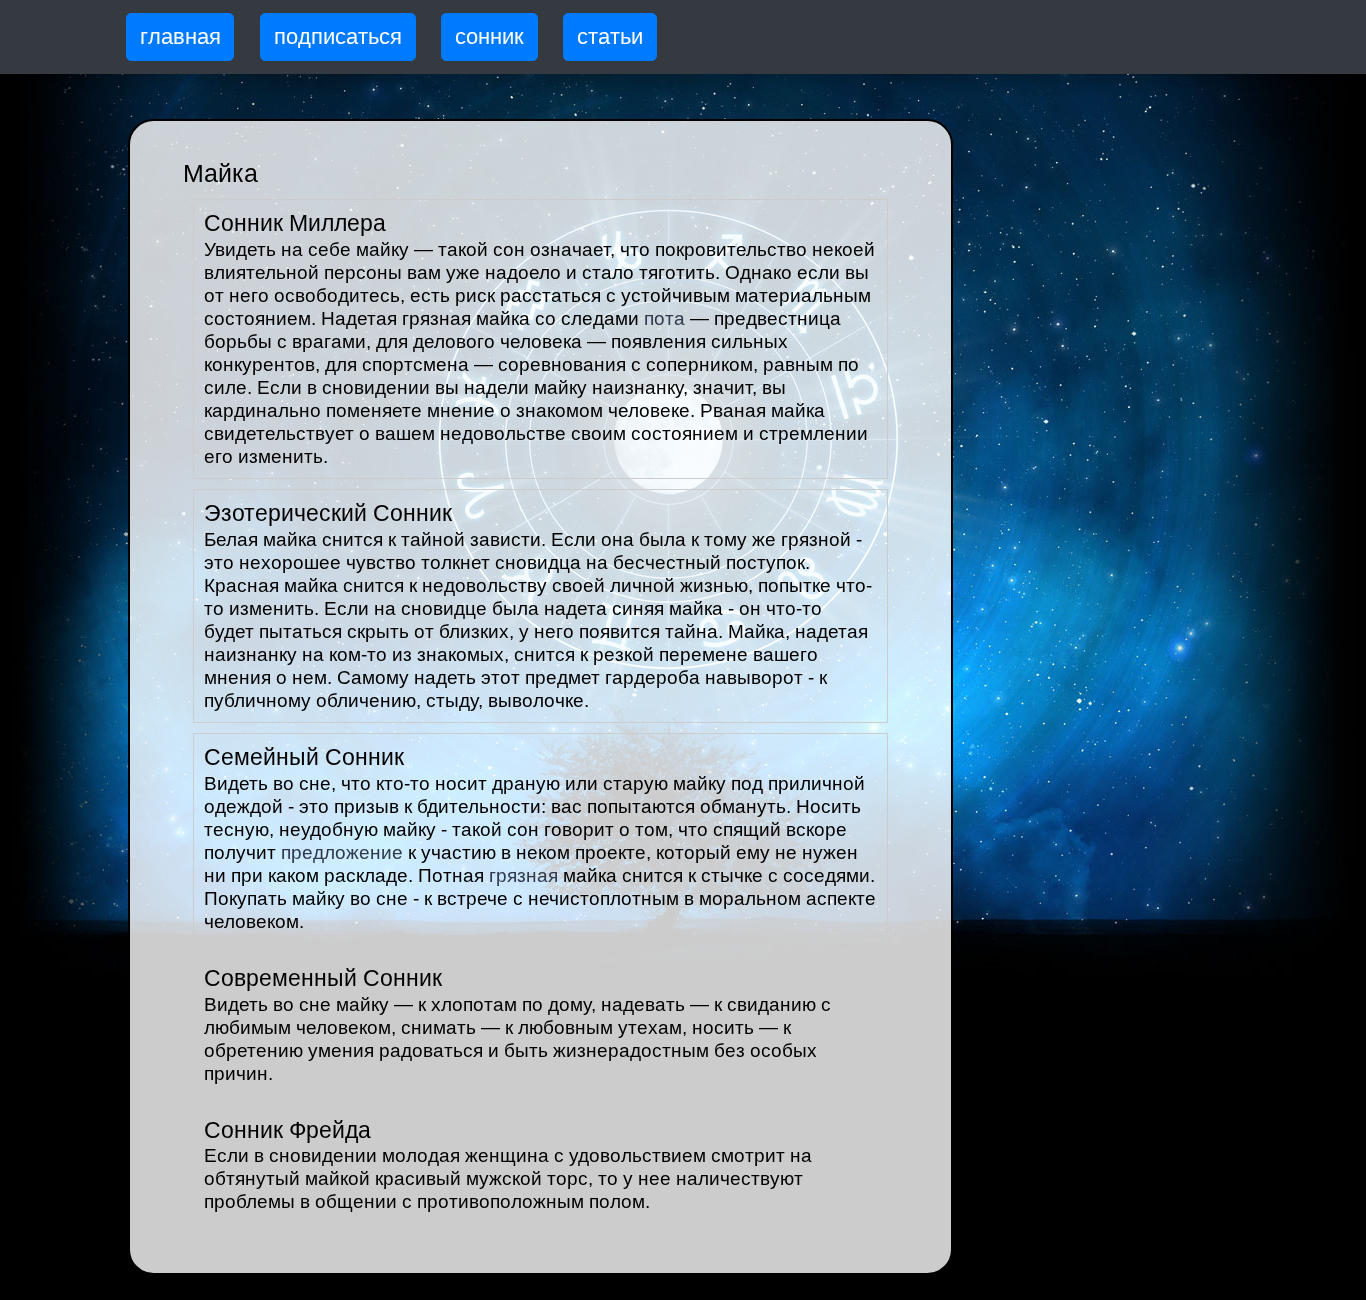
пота (664, 318)
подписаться (338, 36)
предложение (342, 852)
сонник (489, 36)
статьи (610, 36)
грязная (523, 875)
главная (180, 36)
